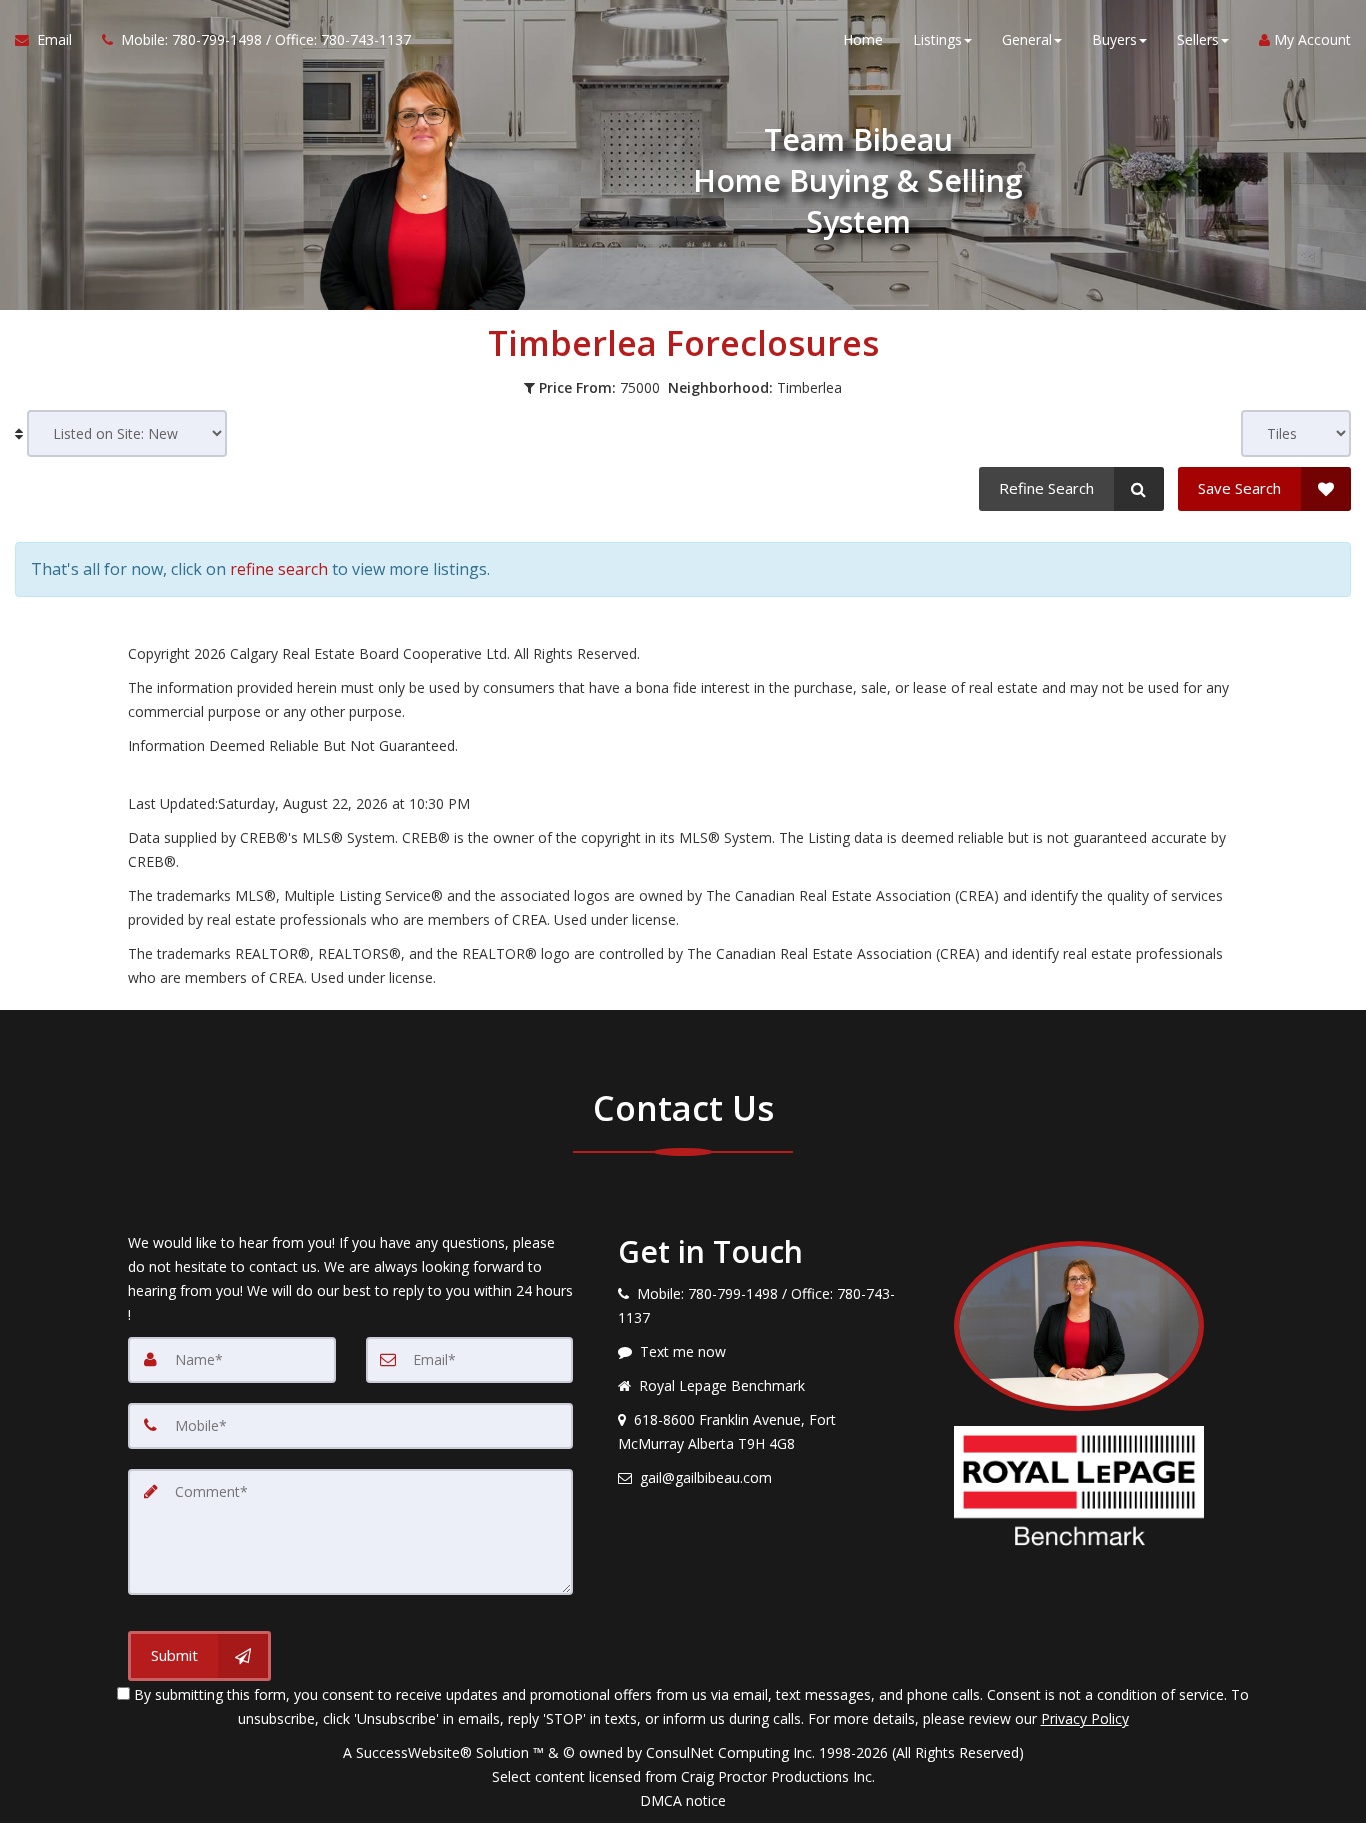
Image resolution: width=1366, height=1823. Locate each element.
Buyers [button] (1114, 39)
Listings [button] (937, 39)
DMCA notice (683, 1800)
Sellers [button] (1198, 39)
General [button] (1027, 39)
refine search (279, 569)
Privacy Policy (1085, 1718)
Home (863, 39)
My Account (1310, 39)
